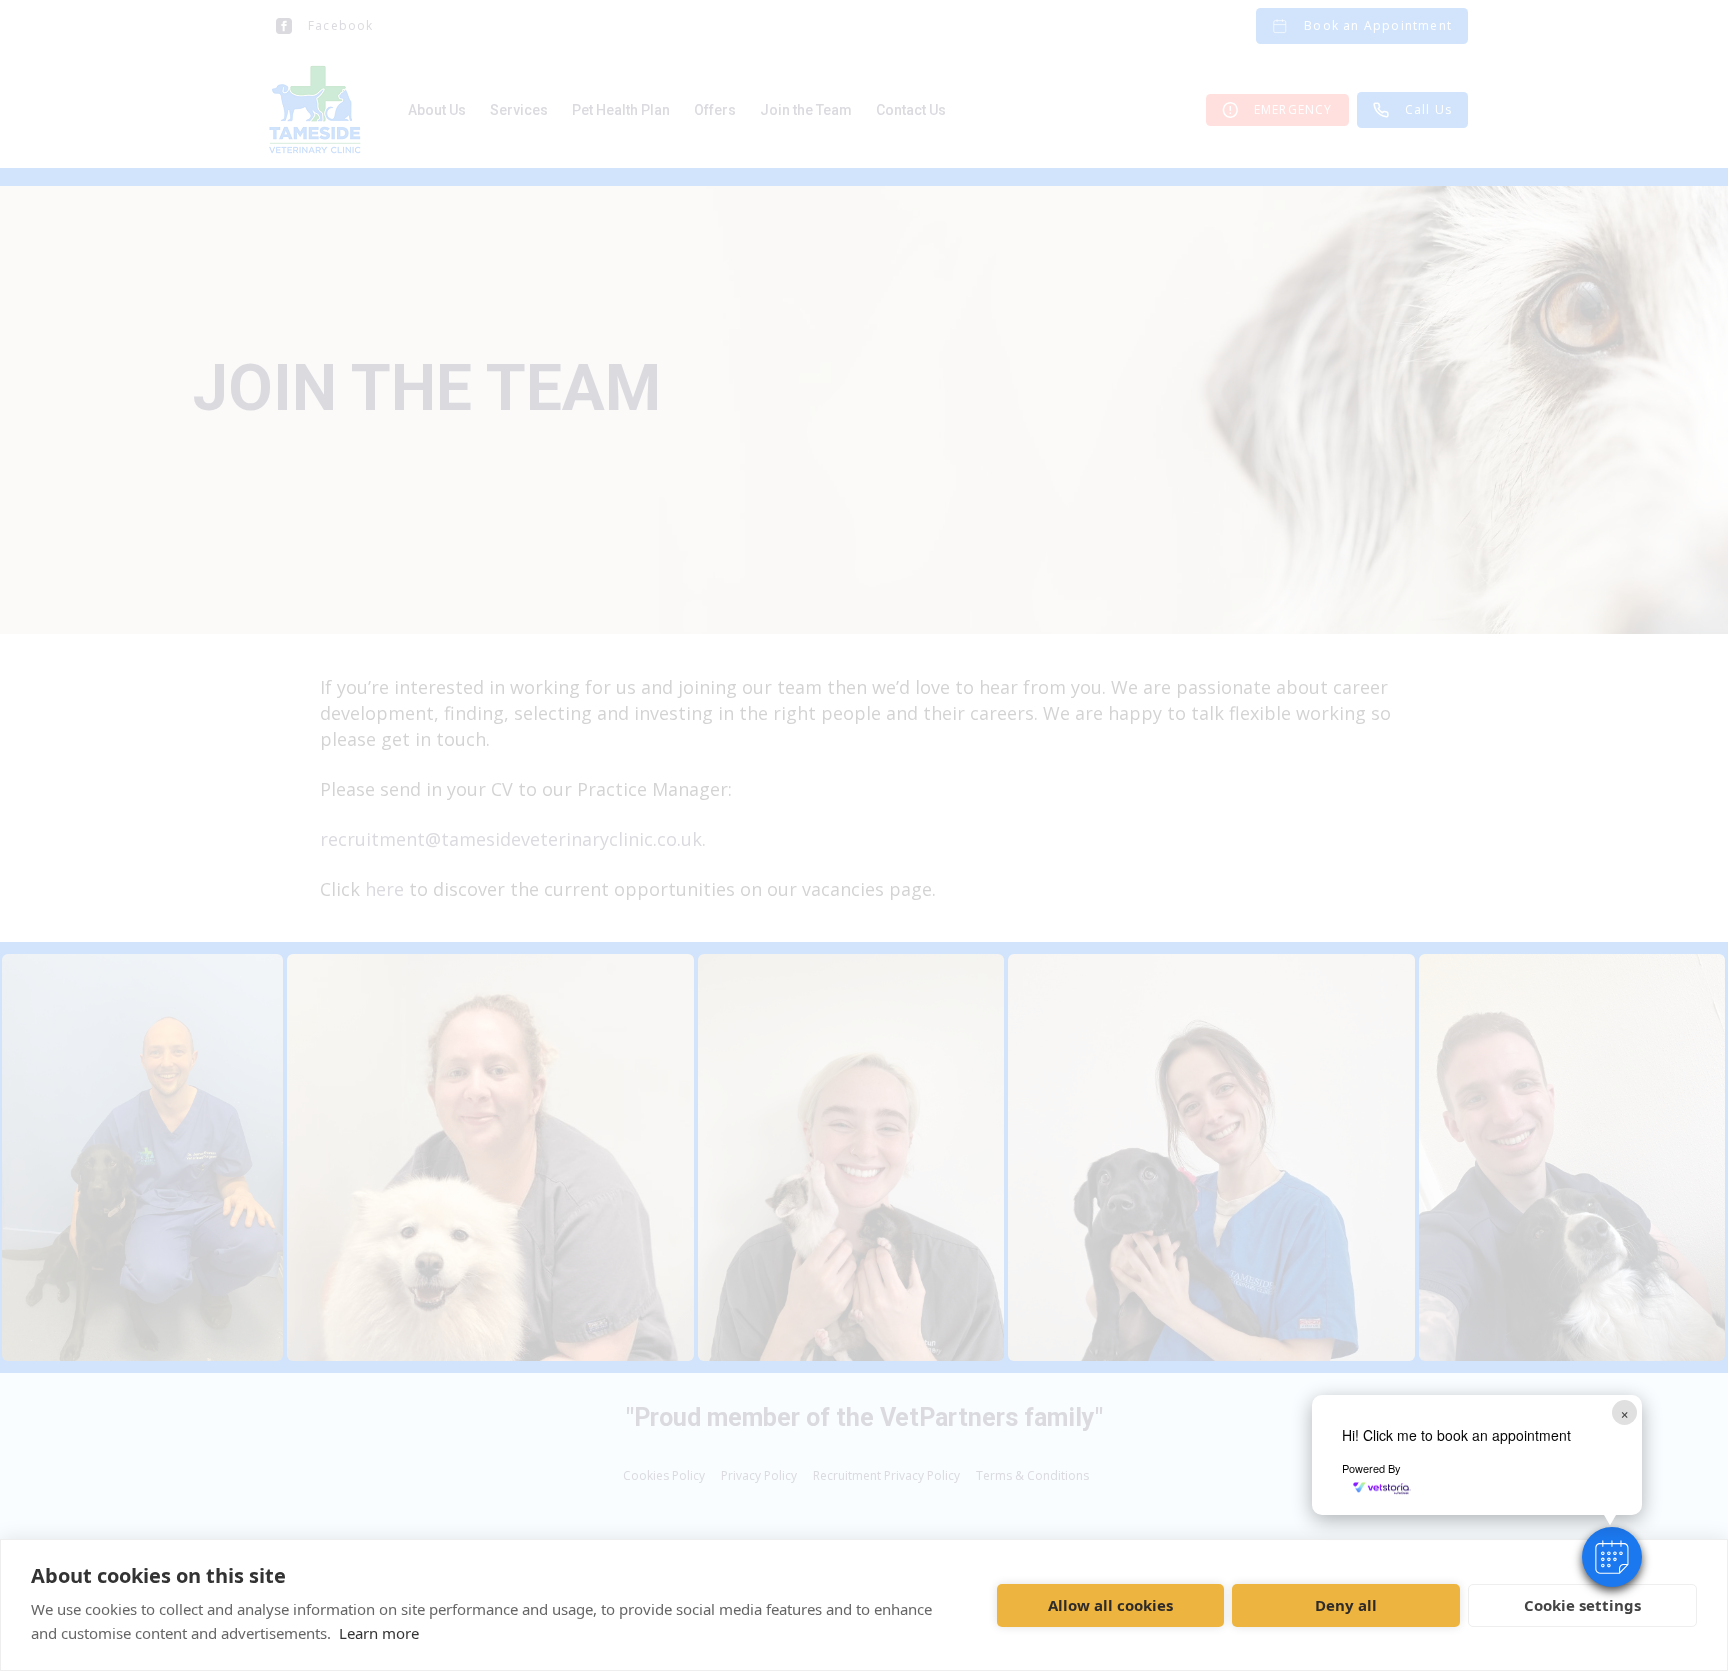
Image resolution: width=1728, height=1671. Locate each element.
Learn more (379, 1633)
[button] (1612, 1557)
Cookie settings (1582, 1605)
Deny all (1346, 1605)
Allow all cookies (1110, 1605)
